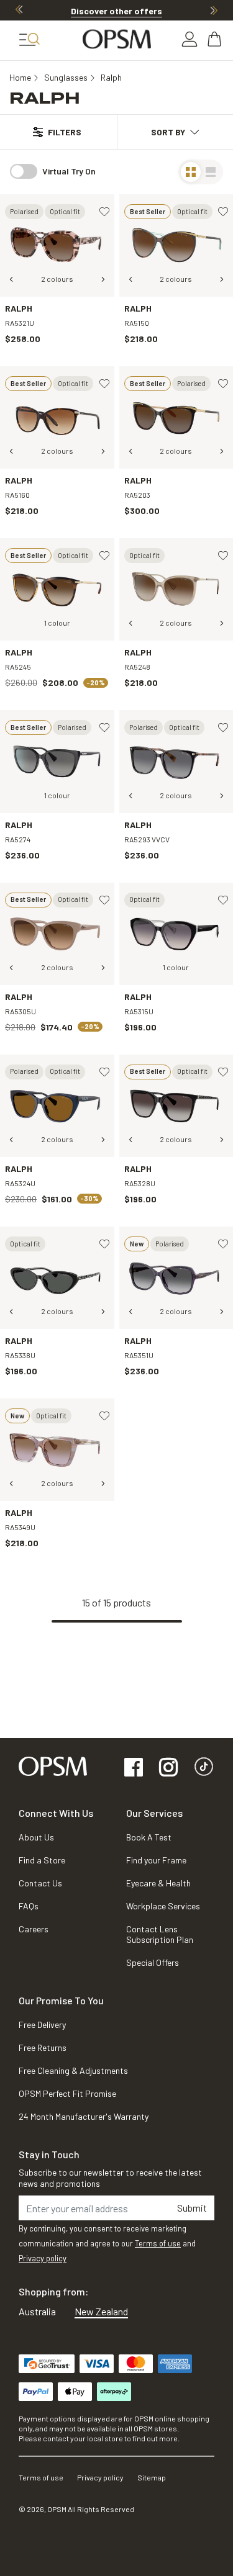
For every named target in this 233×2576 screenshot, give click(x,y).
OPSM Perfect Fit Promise (67, 2093)
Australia (37, 2311)
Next (214, 10)
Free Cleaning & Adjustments (73, 2070)
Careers (34, 1929)
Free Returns (43, 2047)
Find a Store (42, 1860)
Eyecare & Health (158, 1883)
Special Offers (153, 1962)
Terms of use (158, 2243)
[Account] (190, 39)
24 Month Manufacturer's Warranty (84, 2116)
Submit (192, 2208)
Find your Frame (156, 1860)
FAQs (29, 1906)
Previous (19, 10)
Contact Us (40, 1883)
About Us (36, 1837)
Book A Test (149, 1837)
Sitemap (152, 2477)
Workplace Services (163, 1906)
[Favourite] (104, 212)
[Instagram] (168, 1768)
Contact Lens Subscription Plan (160, 1934)
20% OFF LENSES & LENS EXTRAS (117, 11)
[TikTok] (204, 1768)
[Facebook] (134, 1768)
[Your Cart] (216, 39)
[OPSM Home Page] (53, 1764)
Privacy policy (43, 2258)
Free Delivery (42, 2024)
